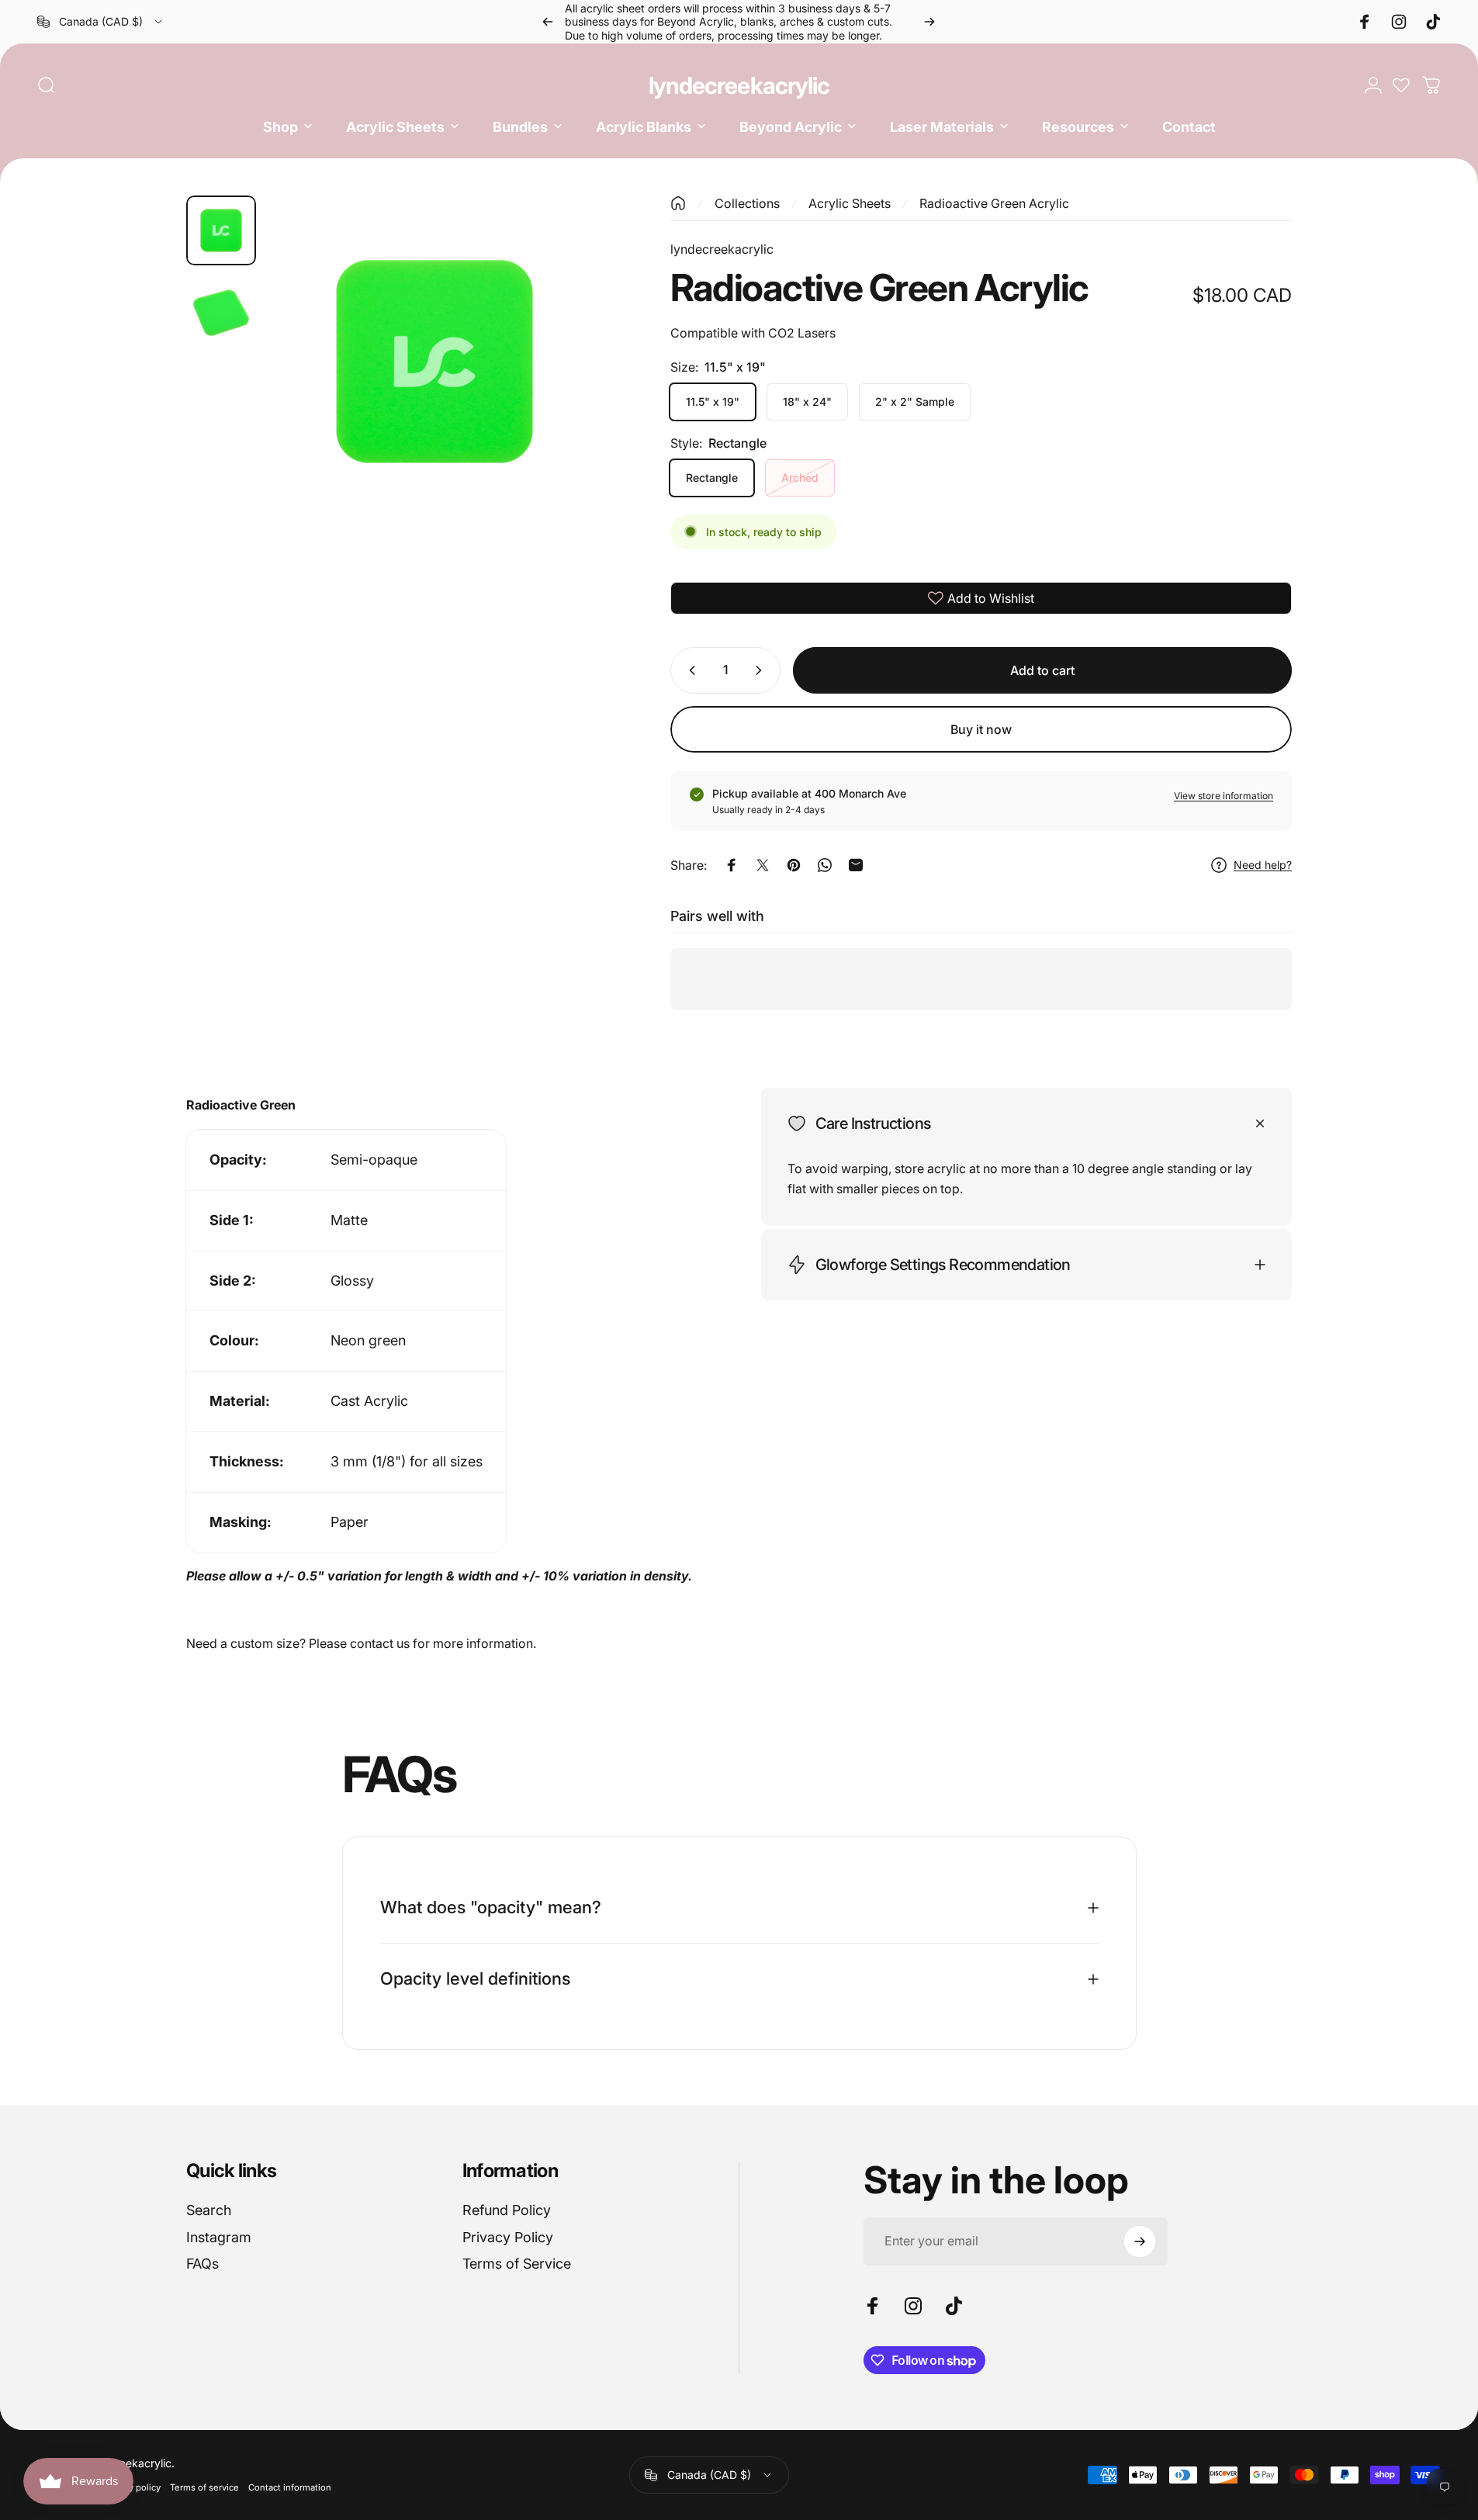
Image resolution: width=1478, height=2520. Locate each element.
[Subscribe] (1140, 2241)
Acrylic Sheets (850, 203)
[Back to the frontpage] (678, 203)
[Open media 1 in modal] (434, 362)
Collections (747, 203)
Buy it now (981, 729)
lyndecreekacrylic (739, 85)
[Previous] (548, 22)
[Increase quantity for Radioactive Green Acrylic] (762, 670)
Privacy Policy (508, 2237)
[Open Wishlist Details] (1401, 85)
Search (209, 2210)
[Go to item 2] (221, 313)
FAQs (202, 2264)
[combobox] (101, 22)
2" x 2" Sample (915, 402)
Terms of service (204, 2487)
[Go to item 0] (221, 230)
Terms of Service (517, 2264)
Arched (800, 478)
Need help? (1263, 865)
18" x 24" (807, 402)
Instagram (219, 2237)
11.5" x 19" (713, 402)
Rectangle (712, 478)
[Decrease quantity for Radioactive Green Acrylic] (689, 670)
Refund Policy (507, 2210)
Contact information (290, 2487)
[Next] (929, 22)
